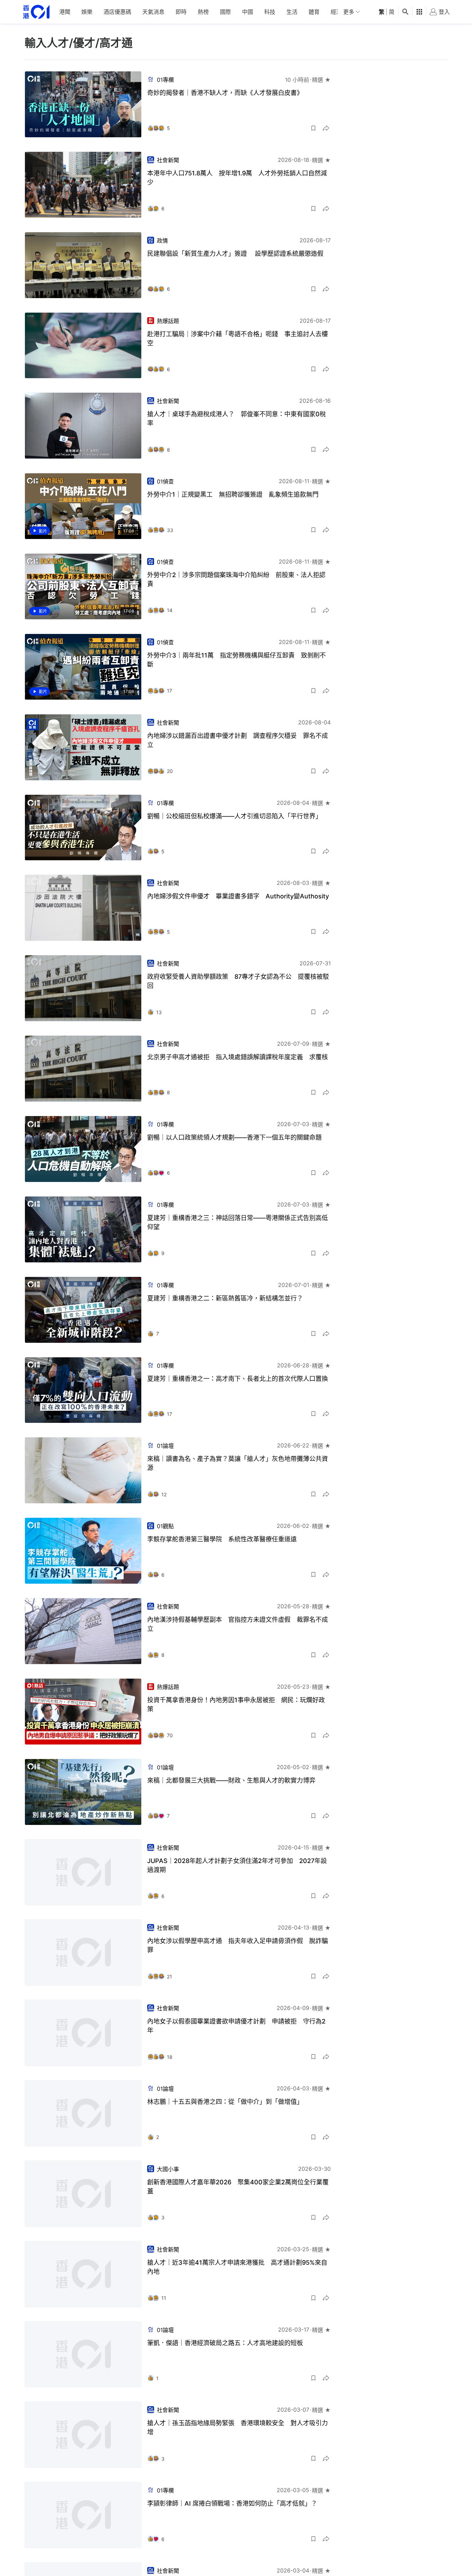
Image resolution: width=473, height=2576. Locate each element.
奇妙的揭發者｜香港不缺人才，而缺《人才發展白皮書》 (225, 93)
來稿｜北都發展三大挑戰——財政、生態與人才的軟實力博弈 (231, 1780)
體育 (314, 12)
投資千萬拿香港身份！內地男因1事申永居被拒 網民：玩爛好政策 (236, 1704)
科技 (270, 12)
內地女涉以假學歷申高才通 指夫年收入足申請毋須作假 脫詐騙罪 (238, 1945)
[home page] (36, 12)
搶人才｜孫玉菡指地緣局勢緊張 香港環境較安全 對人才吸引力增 (238, 2427)
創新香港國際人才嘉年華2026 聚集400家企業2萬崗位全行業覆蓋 (238, 2187)
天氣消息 (153, 12)
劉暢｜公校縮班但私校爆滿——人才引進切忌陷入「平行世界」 (234, 816)
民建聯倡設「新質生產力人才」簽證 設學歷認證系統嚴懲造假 (235, 254)
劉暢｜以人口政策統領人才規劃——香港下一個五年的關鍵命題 (234, 1137)
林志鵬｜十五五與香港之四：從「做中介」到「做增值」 (225, 2102)
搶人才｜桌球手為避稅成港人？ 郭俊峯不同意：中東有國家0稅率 (237, 419)
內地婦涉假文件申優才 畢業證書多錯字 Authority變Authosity (238, 896)
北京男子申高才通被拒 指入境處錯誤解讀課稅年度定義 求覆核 (238, 1057)
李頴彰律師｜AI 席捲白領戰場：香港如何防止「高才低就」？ (232, 2503)
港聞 (65, 12)
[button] (313, 128)
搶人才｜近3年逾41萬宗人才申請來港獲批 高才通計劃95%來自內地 (237, 2267)
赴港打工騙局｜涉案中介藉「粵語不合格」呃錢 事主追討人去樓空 (238, 338)
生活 (292, 12)
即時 (181, 12)
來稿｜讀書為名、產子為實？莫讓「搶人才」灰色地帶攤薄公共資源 (238, 1463)
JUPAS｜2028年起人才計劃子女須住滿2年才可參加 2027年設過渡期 (237, 1865)
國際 (225, 12)
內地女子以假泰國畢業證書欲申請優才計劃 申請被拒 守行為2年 (236, 2026)
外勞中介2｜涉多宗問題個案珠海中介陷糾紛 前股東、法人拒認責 (236, 579)
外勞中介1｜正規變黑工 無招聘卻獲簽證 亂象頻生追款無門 (233, 494)
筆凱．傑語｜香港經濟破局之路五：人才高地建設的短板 (225, 2343)
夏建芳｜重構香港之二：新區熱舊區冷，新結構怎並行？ (225, 1298)
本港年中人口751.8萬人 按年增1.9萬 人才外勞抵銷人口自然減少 (237, 178)
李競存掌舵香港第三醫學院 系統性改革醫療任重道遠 (222, 1539)
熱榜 (203, 12)
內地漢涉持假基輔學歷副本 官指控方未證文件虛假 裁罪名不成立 (238, 1624)
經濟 (336, 12)
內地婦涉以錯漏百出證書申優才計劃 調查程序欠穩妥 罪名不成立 (238, 740)
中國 (248, 12)
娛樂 (87, 12)
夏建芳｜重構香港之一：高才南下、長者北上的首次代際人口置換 (238, 1379)
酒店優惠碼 (117, 12)
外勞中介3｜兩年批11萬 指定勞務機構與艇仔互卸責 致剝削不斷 (237, 660)
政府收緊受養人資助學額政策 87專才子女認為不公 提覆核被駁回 (238, 981)
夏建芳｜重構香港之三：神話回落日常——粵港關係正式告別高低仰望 (238, 1222)
